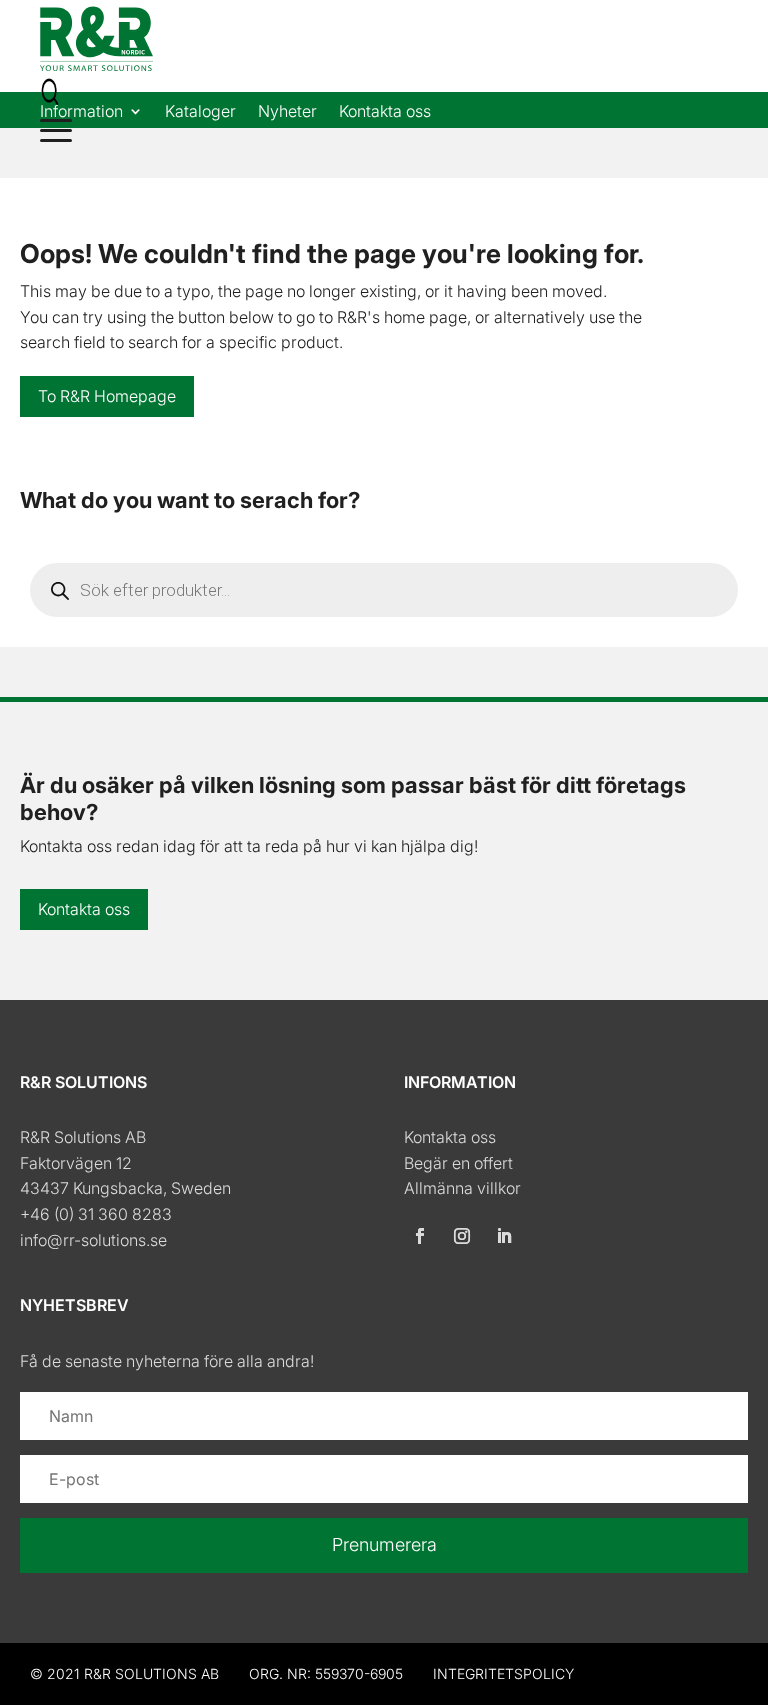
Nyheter (287, 112)
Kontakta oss (385, 112)
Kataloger (200, 112)
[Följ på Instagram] (462, 1236)
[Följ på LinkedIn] (504, 1236)
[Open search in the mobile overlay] (384, 590)
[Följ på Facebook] (420, 1236)
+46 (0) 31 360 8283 (96, 1214)
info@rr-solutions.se (93, 1240)
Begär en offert (458, 1163)
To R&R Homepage (107, 396)
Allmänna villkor (462, 1188)
